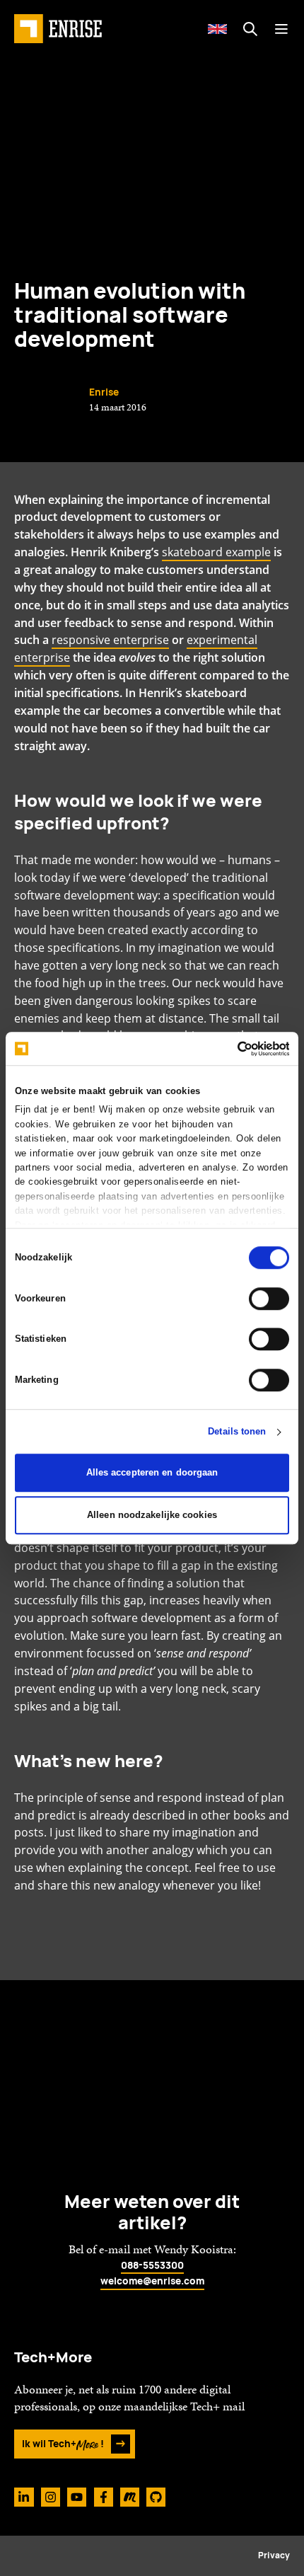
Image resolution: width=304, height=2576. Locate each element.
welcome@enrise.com (152, 2281)
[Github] (156, 2497)
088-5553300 (152, 2265)
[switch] (269, 1299)
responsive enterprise (110, 640)
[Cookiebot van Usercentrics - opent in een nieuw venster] (227, 1049)
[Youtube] (77, 2497)
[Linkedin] (24, 2497)
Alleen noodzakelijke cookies (152, 1515)
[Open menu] (281, 29)
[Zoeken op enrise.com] (250, 29)
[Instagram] (51, 2497)
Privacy (274, 2555)
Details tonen (237, 1432)
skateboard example (216, 552)
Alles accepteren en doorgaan (152, 1472)
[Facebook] (104, 2497)
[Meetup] (130, 2497)
